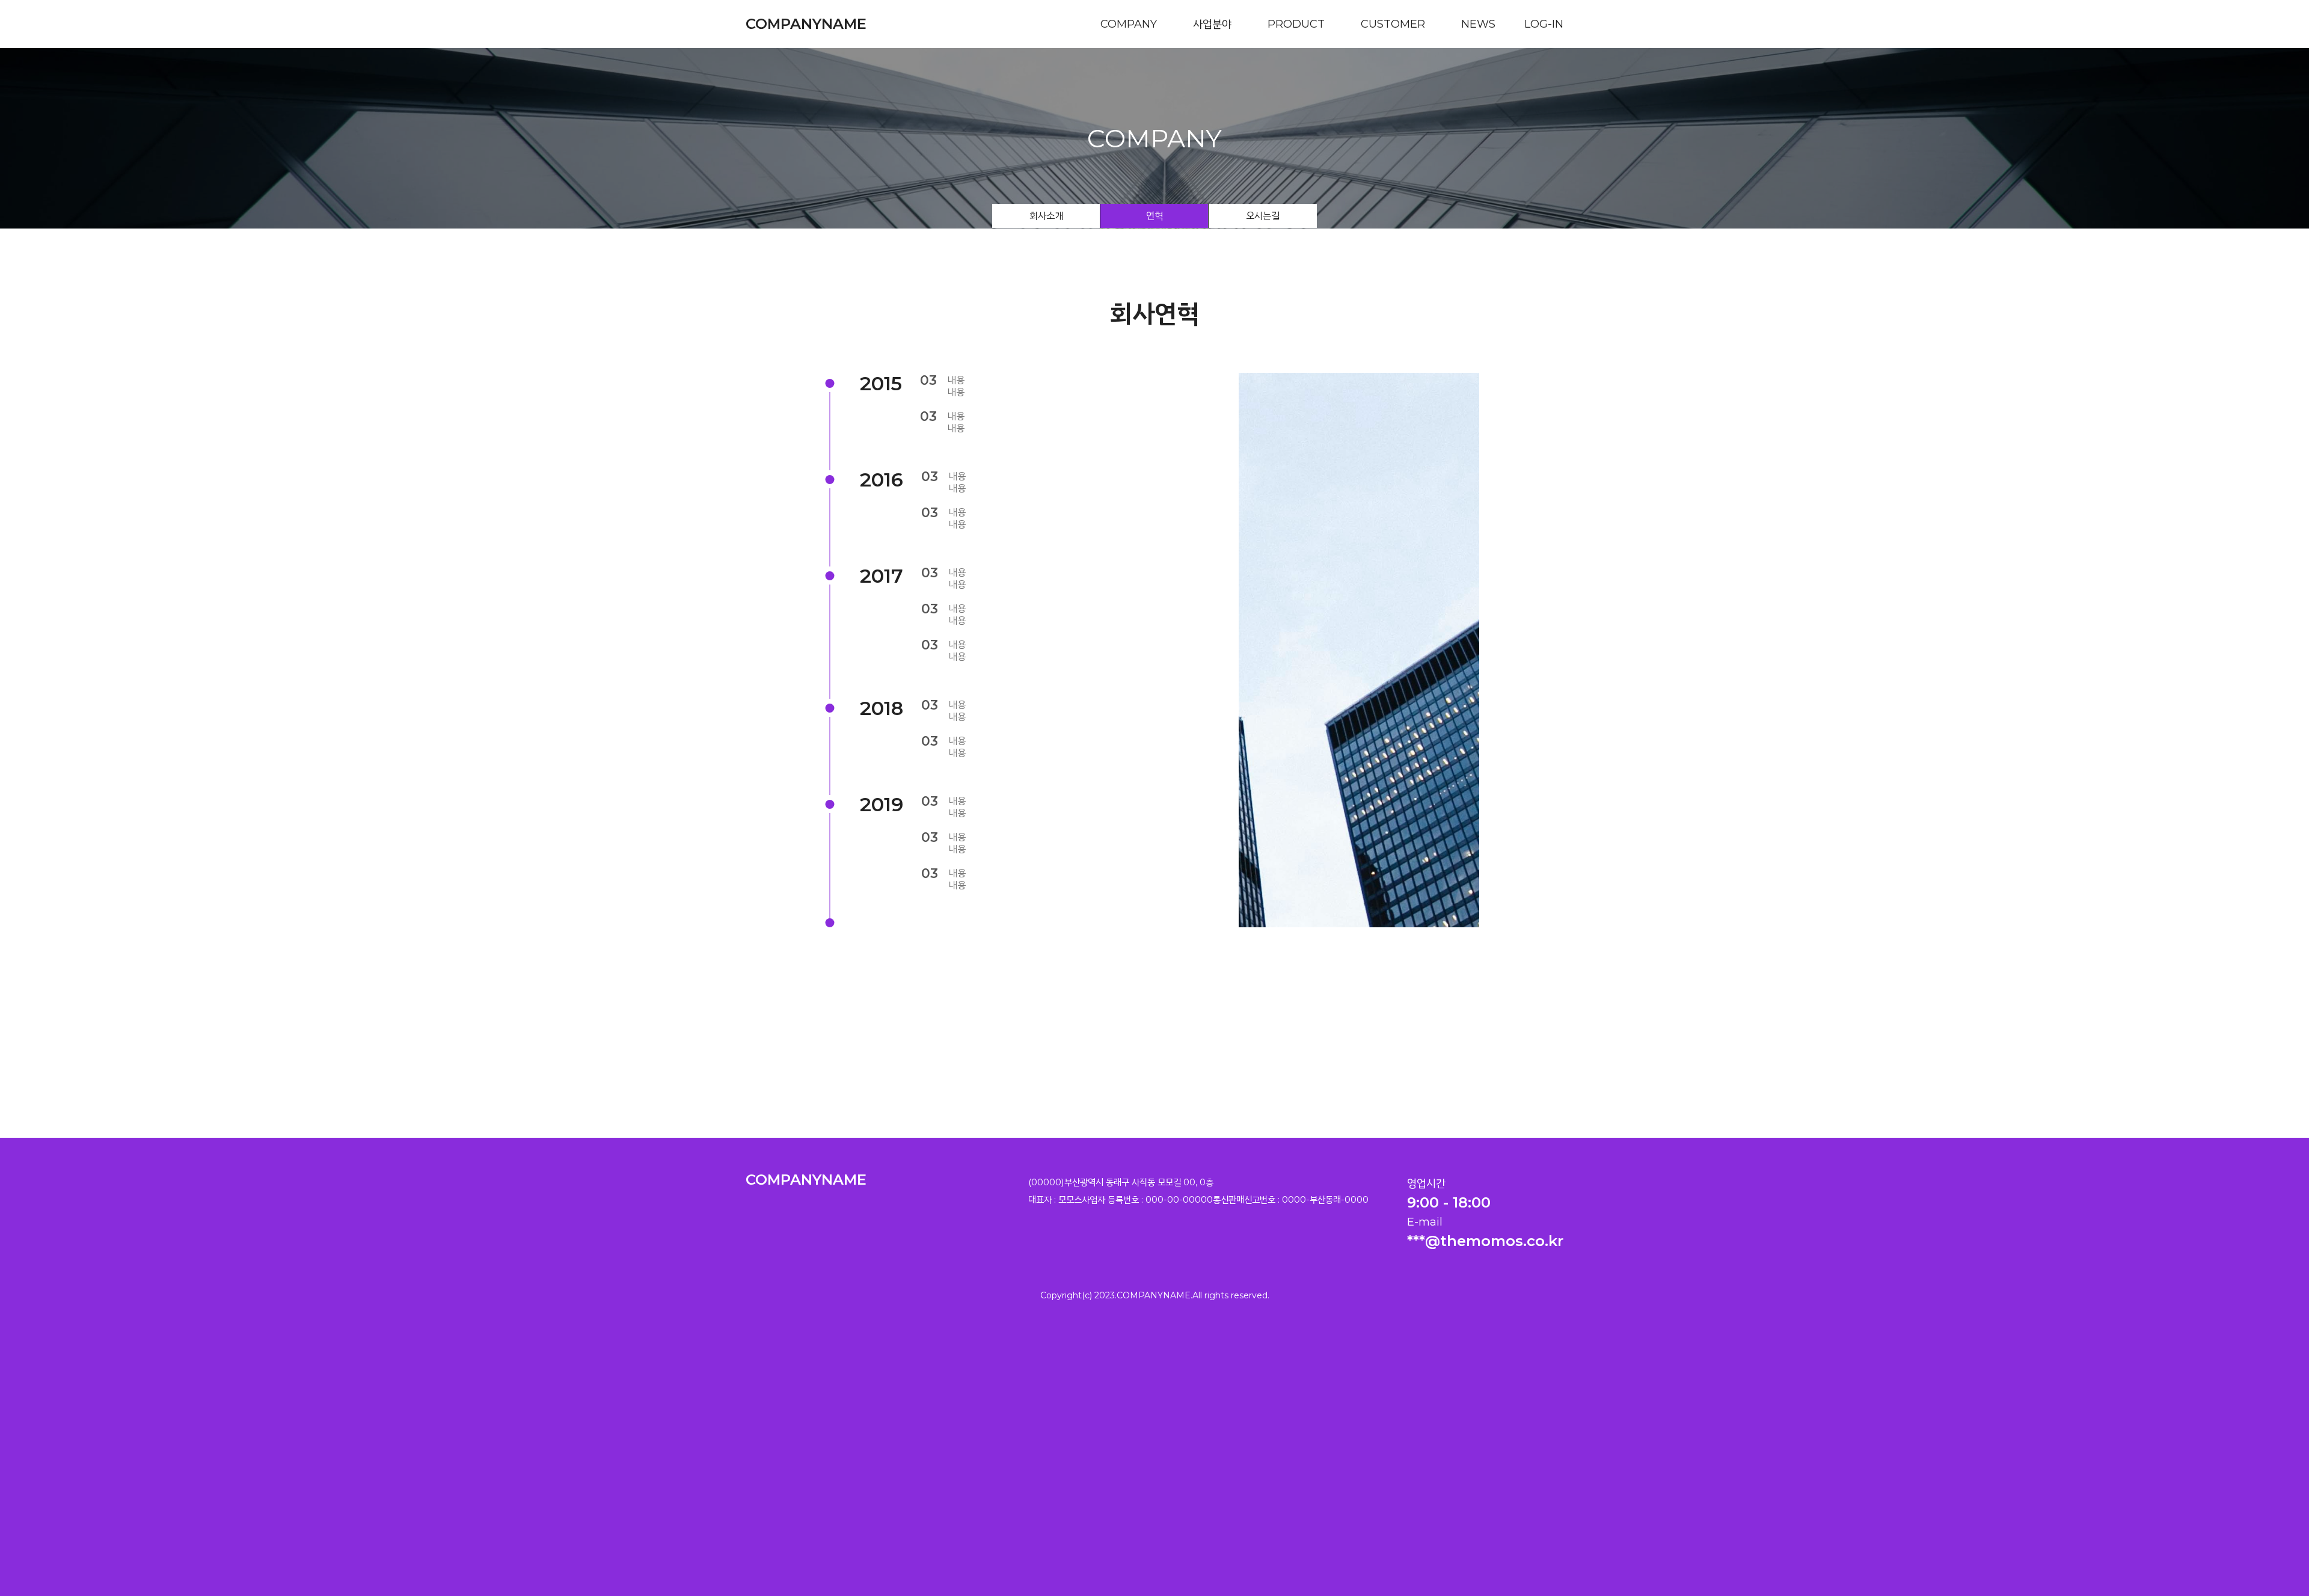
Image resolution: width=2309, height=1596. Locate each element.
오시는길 (1263, 216)
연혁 (1154, 216)
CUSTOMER (1393, 24)
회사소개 (1046, 216)
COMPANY (1129, 24)
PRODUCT (1296, 24)
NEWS (1478, 24)
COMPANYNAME (806, 24)
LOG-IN (1544, 24)
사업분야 (1212, 24)
